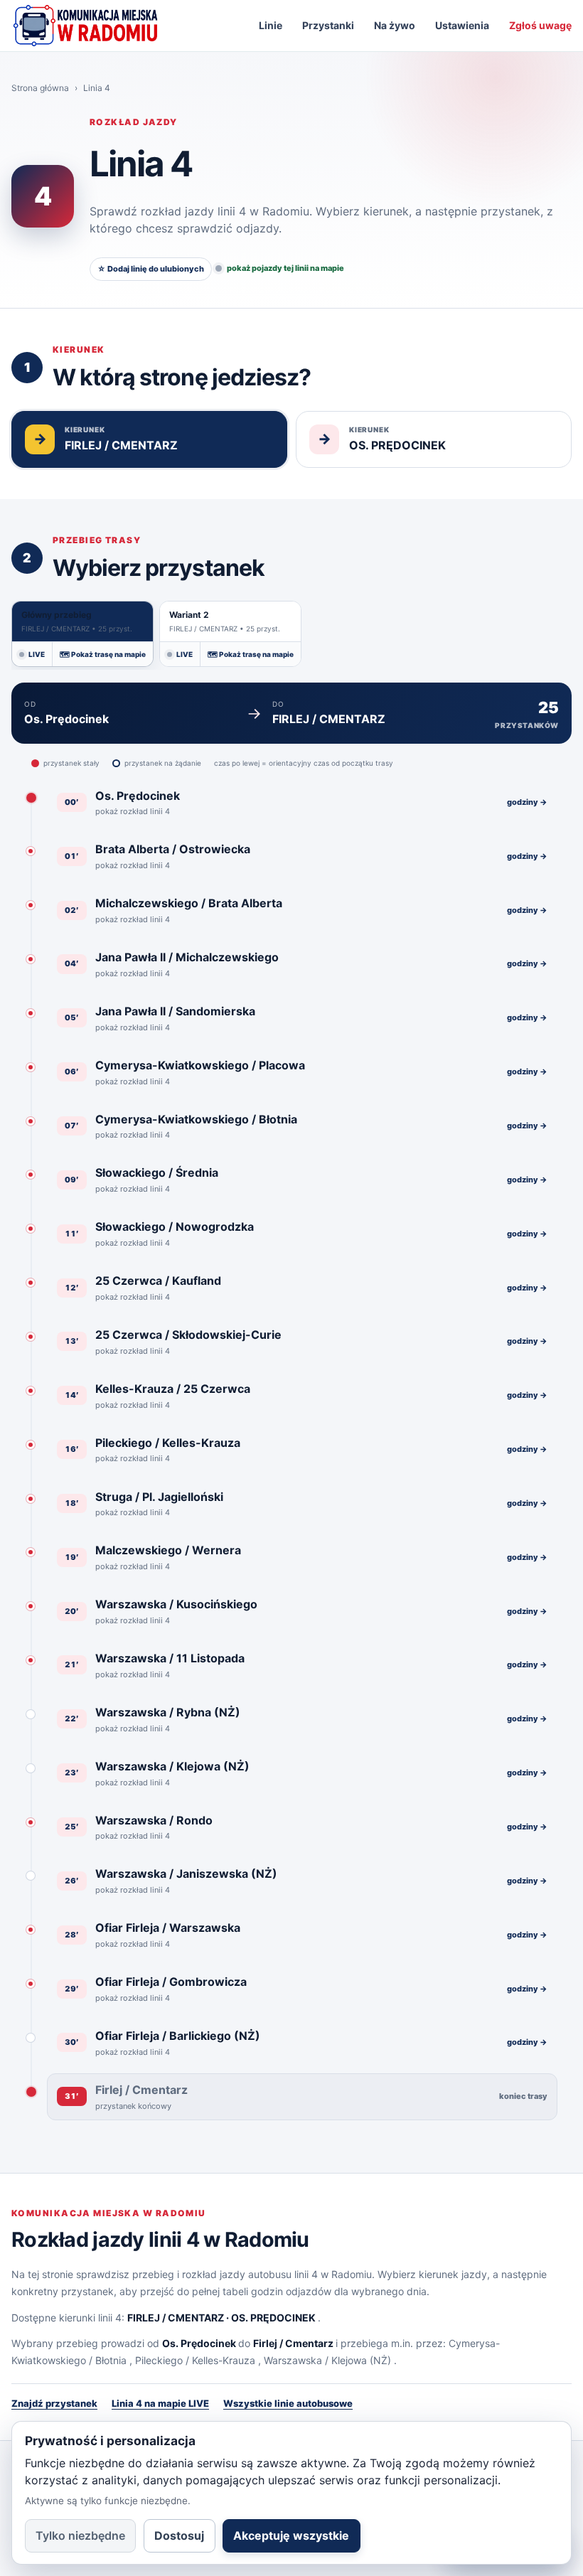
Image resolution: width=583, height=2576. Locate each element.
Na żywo (395, 25)
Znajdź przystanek (54, 2403)
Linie (271, 25)
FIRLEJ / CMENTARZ (176, 2318)
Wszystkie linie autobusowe (288, 2403)
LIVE (37, 654)
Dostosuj (179, 2535)
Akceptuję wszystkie (291, 2535)
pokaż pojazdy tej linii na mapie (285, 268)
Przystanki (328, 25)
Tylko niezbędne (80, 2535)
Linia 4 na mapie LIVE (160, 2403)
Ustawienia (462, 25)
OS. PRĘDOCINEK (273, 2318)
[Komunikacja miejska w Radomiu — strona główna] (85, 26)
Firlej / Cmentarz (293, 2343)
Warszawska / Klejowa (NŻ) (327, 2360)
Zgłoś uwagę (540, 25)
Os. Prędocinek (199, 2343)
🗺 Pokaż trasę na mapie (103, 654)
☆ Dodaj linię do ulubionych (151, 269)
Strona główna (40, 88)
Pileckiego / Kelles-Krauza (195, 2360)
